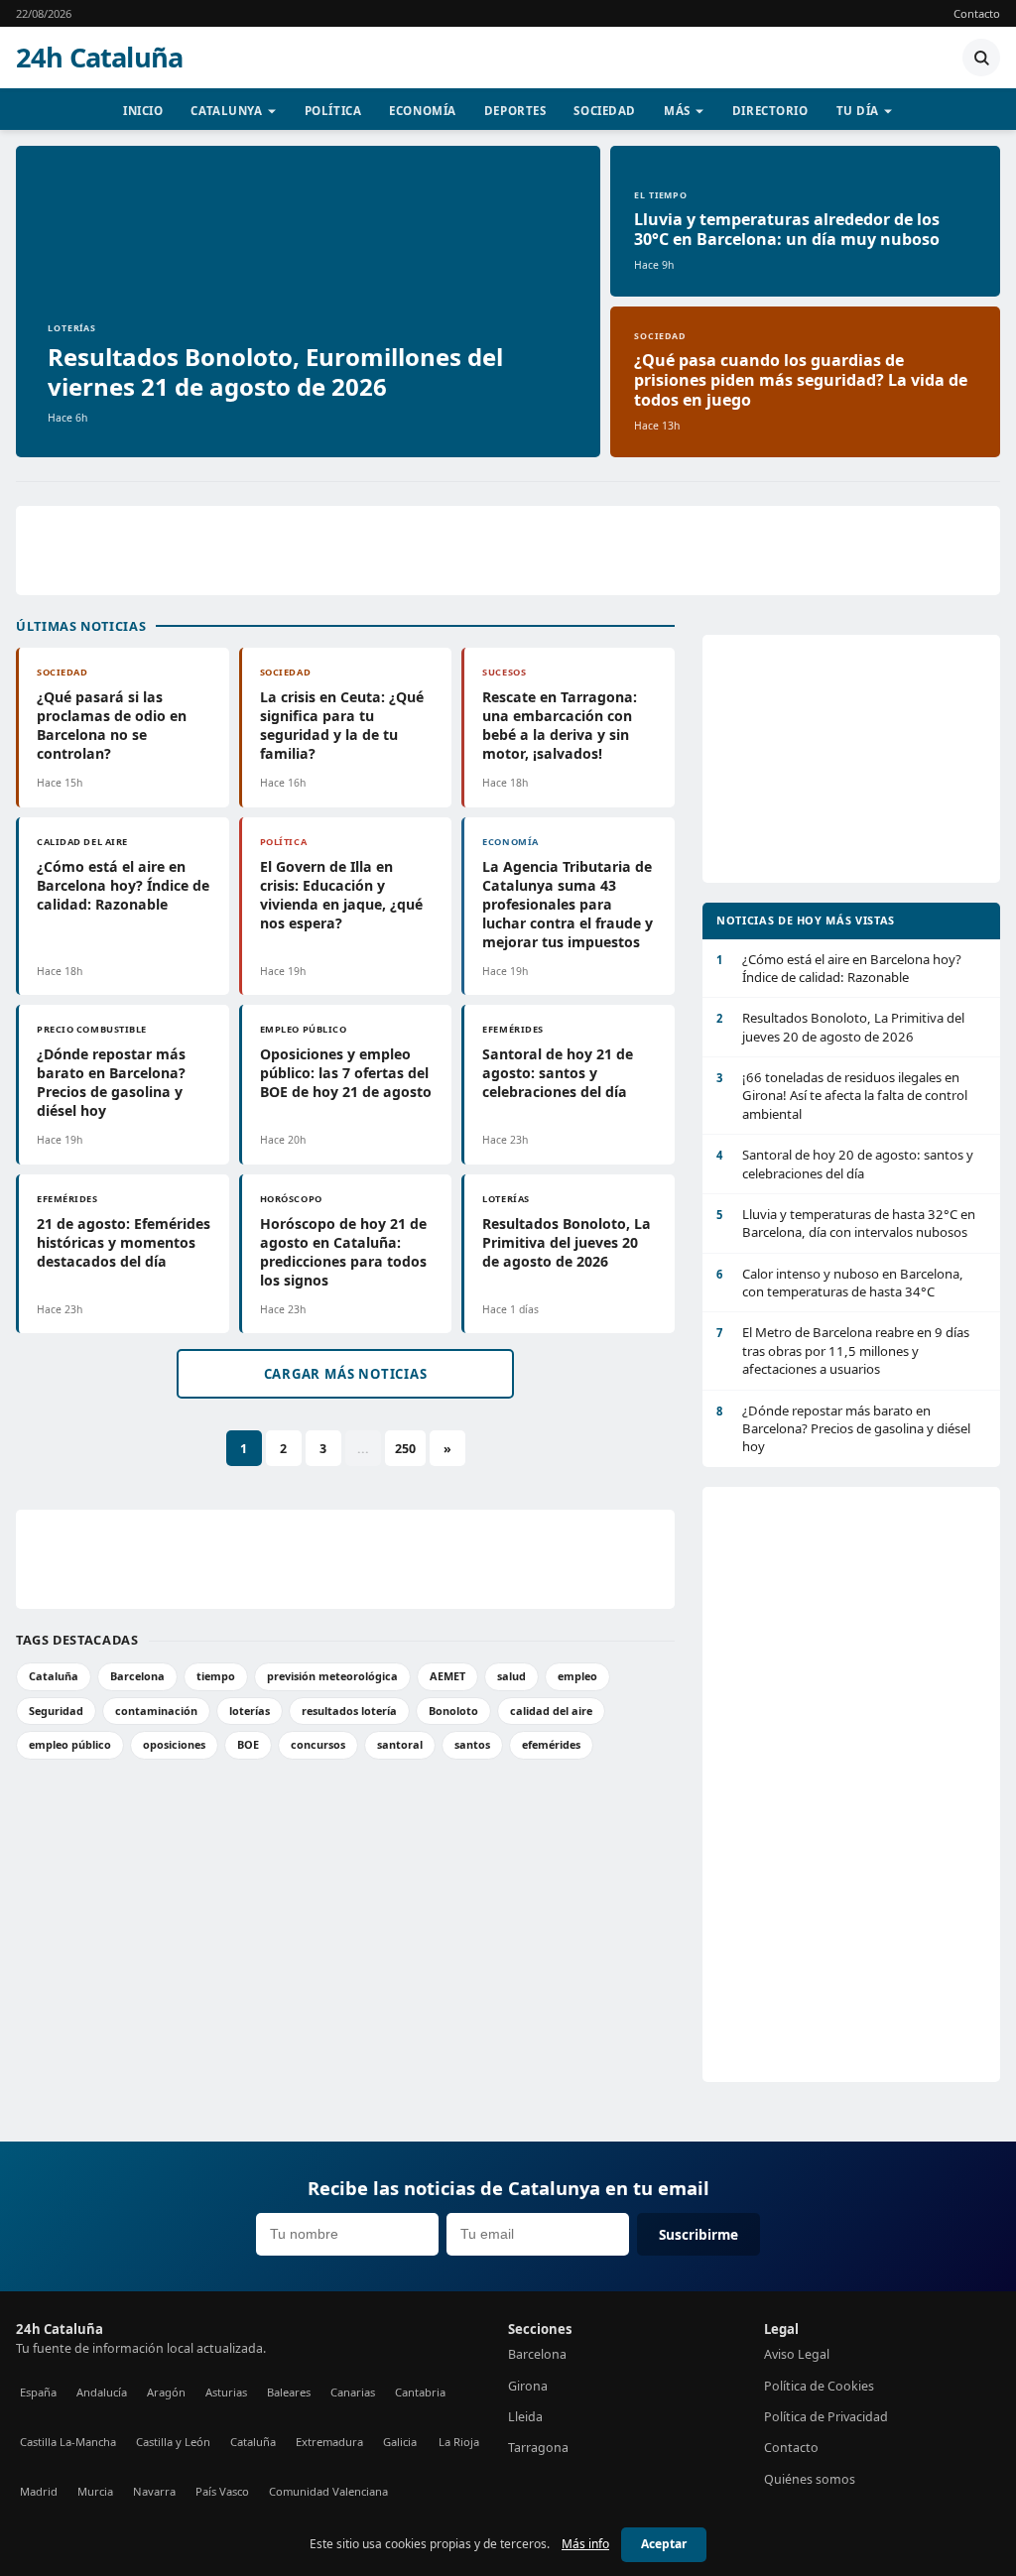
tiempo (216, 1676)
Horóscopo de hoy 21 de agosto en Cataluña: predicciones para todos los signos (343, 1252)
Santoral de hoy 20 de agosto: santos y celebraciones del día (845, 1164)
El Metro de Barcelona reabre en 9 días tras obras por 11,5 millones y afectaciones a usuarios (843, 1350)
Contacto (977, 13)
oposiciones (174, 1744)
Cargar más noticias (346, 1374)
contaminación (156, 1711)
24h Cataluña (99, 58)
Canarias (353, 2392)
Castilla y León (173, 2442)
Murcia (95, 2491)
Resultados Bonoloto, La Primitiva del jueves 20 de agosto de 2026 (567, 1242)
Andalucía (102, 2392)
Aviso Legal (797, 2354)
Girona (528, 2386)
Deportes (515, 111)
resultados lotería (349, 1711)
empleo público (70, 1744)
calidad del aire (551, 1711)
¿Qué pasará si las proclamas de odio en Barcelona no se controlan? (112, 725)
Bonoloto (453, 1711)
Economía (423, 111)
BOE (248, 1744)
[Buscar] (981, 58)
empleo (577, 1676)
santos (472, 1744)
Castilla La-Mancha (68, 2442)
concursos (318, 1744)
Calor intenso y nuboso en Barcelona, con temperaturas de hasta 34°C (840, 1283)
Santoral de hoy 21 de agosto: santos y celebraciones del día (558, 1073)
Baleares (289, 2392)
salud (511, 1676)
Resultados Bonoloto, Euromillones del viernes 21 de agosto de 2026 (275, 371)
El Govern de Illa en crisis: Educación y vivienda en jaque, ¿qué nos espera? (341, 895)
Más (677, 111)
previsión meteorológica (332, 1676)
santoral (400, 1744)
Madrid (39, 2491)
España (38, 2392)
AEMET (447, 1676)
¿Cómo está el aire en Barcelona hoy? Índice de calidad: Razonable (123, 885)
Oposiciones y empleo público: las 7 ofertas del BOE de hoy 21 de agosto (346, 1073)
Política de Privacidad (826, 2417)
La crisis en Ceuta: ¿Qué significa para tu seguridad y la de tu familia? (342, 725)
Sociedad (605, 111)
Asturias (226, 2392)
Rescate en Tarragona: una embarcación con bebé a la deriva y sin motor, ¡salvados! (560, 725)
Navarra (154, 2491)
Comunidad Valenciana (328, 2491)
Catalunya (226, 111)
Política (333, 111)
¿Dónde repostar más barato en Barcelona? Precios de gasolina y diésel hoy (111, 1082)
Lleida (525, 2417)
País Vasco (222, 2491)
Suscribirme (698, 2234)
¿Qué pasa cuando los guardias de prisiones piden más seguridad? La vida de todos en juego (801, 380)
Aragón (166, 2392)
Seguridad (56, 1711)
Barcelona (137, 1676)
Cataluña (54, 1676)
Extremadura (329, 2442)
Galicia (400, 2442)
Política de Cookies (819, 2386)
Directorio (770, 111)
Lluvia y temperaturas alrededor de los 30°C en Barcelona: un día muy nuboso (787, 229)
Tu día (858, 111)
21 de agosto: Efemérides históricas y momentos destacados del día (124, 1242)
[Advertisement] (508, 551)
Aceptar (664, 2544)
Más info (585, 2544)
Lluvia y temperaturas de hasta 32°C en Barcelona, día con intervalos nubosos (846, 1223)
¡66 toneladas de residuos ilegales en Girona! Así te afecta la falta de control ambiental (842, 1096)
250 (405, 1449)
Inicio (143, 111)
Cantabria (420, 2392)
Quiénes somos (810, 2479)
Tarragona (538, 2448)
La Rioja (459, 2442)
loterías (250, 1711)
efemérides (551, 1744)
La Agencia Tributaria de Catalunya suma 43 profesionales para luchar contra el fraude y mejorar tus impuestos (568, 904)
